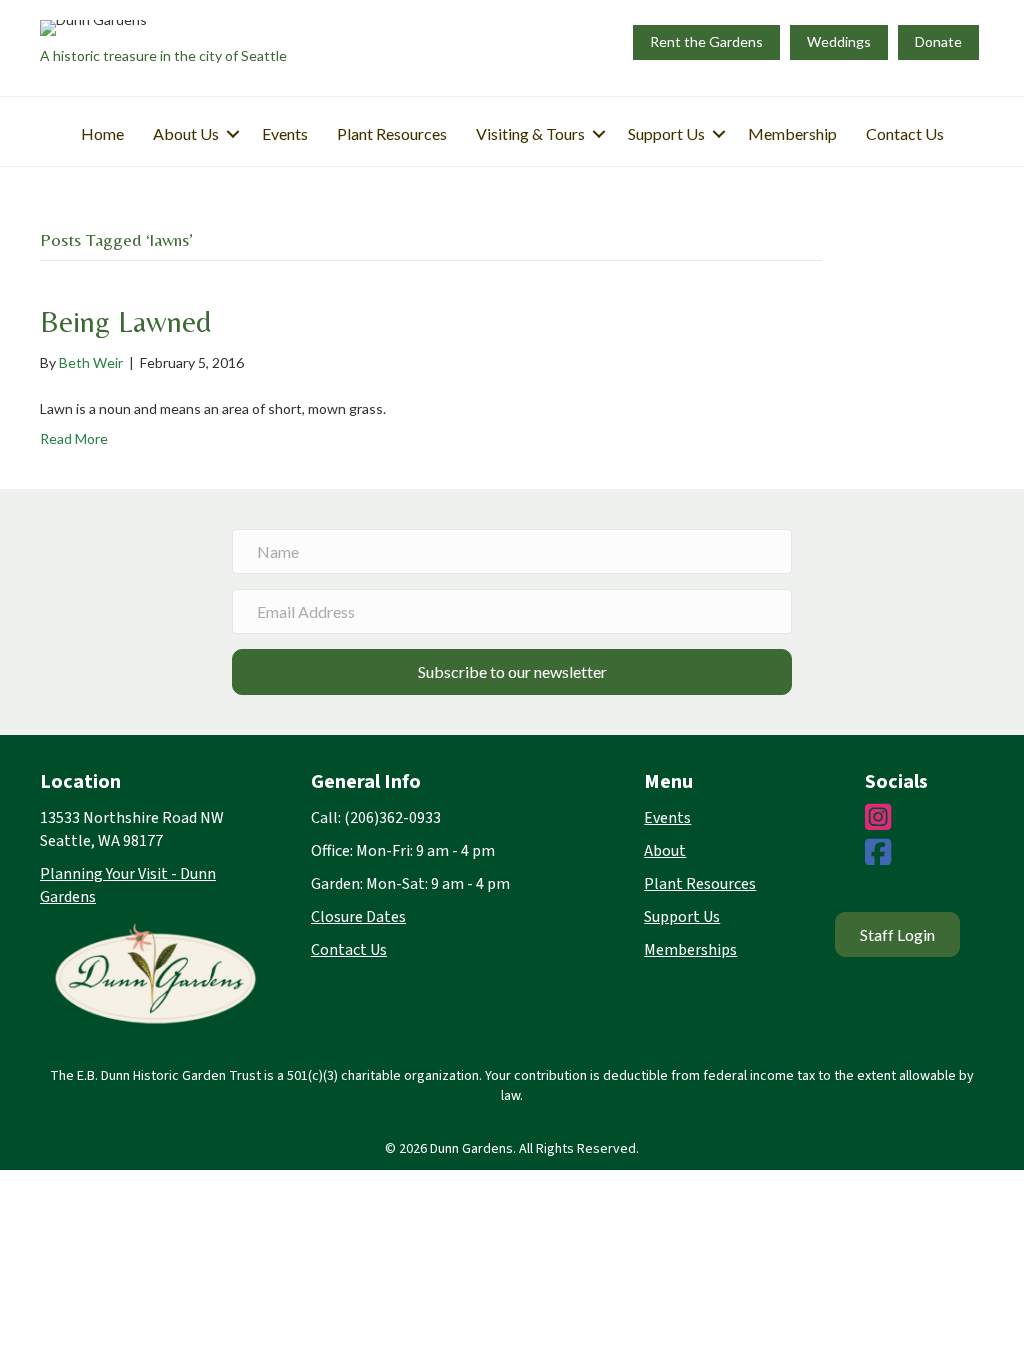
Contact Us (905, 133)
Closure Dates (358, 917)
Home (102, 133)
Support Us (666, 133)
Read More (74, 438)
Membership (792, 133)
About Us (186, 133)
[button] (233, 134)
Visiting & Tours (530, 133)
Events (285, 133)
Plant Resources (392, 133)
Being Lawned (125, 321)
